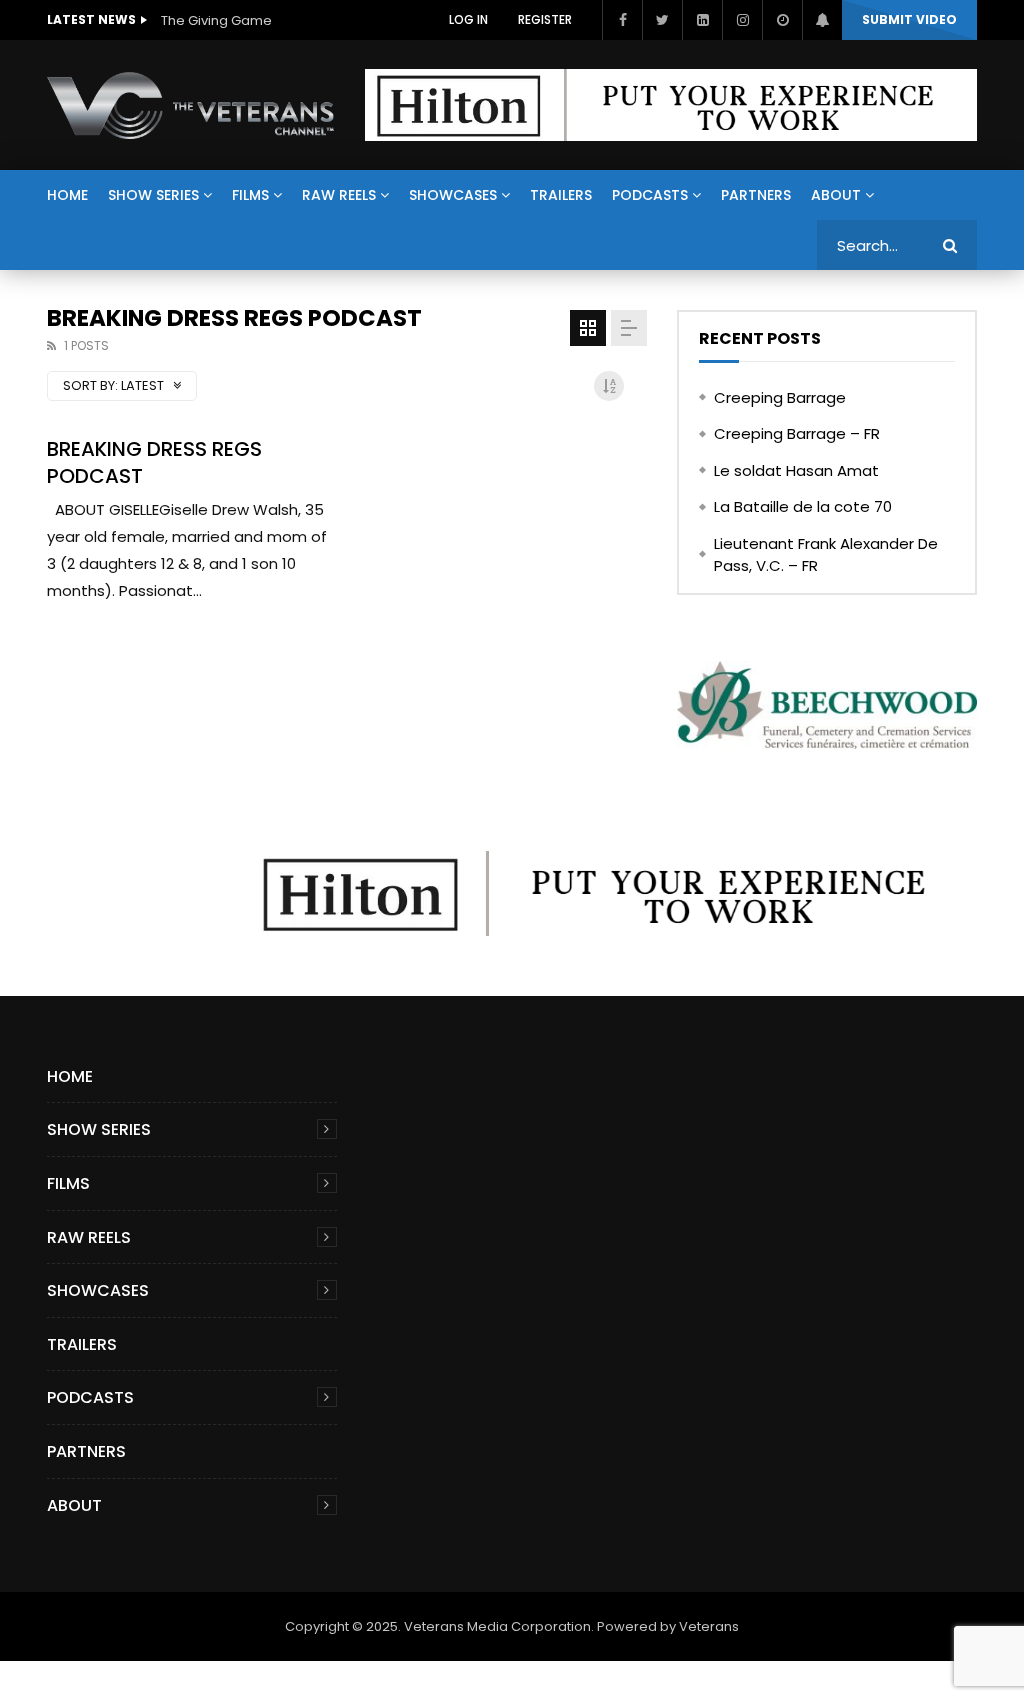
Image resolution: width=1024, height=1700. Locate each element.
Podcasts (650, 195)
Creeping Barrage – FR (797, 433)
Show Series (153, 195)
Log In (468, 19)
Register (545, 19)
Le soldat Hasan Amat (796, 470)
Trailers (561, 195)
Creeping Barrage (780, 397)
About (836, 195)
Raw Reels (339, 195)
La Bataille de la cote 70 (803, 506)
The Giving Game (216, 20)
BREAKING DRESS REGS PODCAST (154, 462)
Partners (756, 195)
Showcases (453, 195)
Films (250, 195)
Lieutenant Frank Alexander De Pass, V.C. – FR (826, 555)
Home (67, 195)
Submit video (909, 19)
